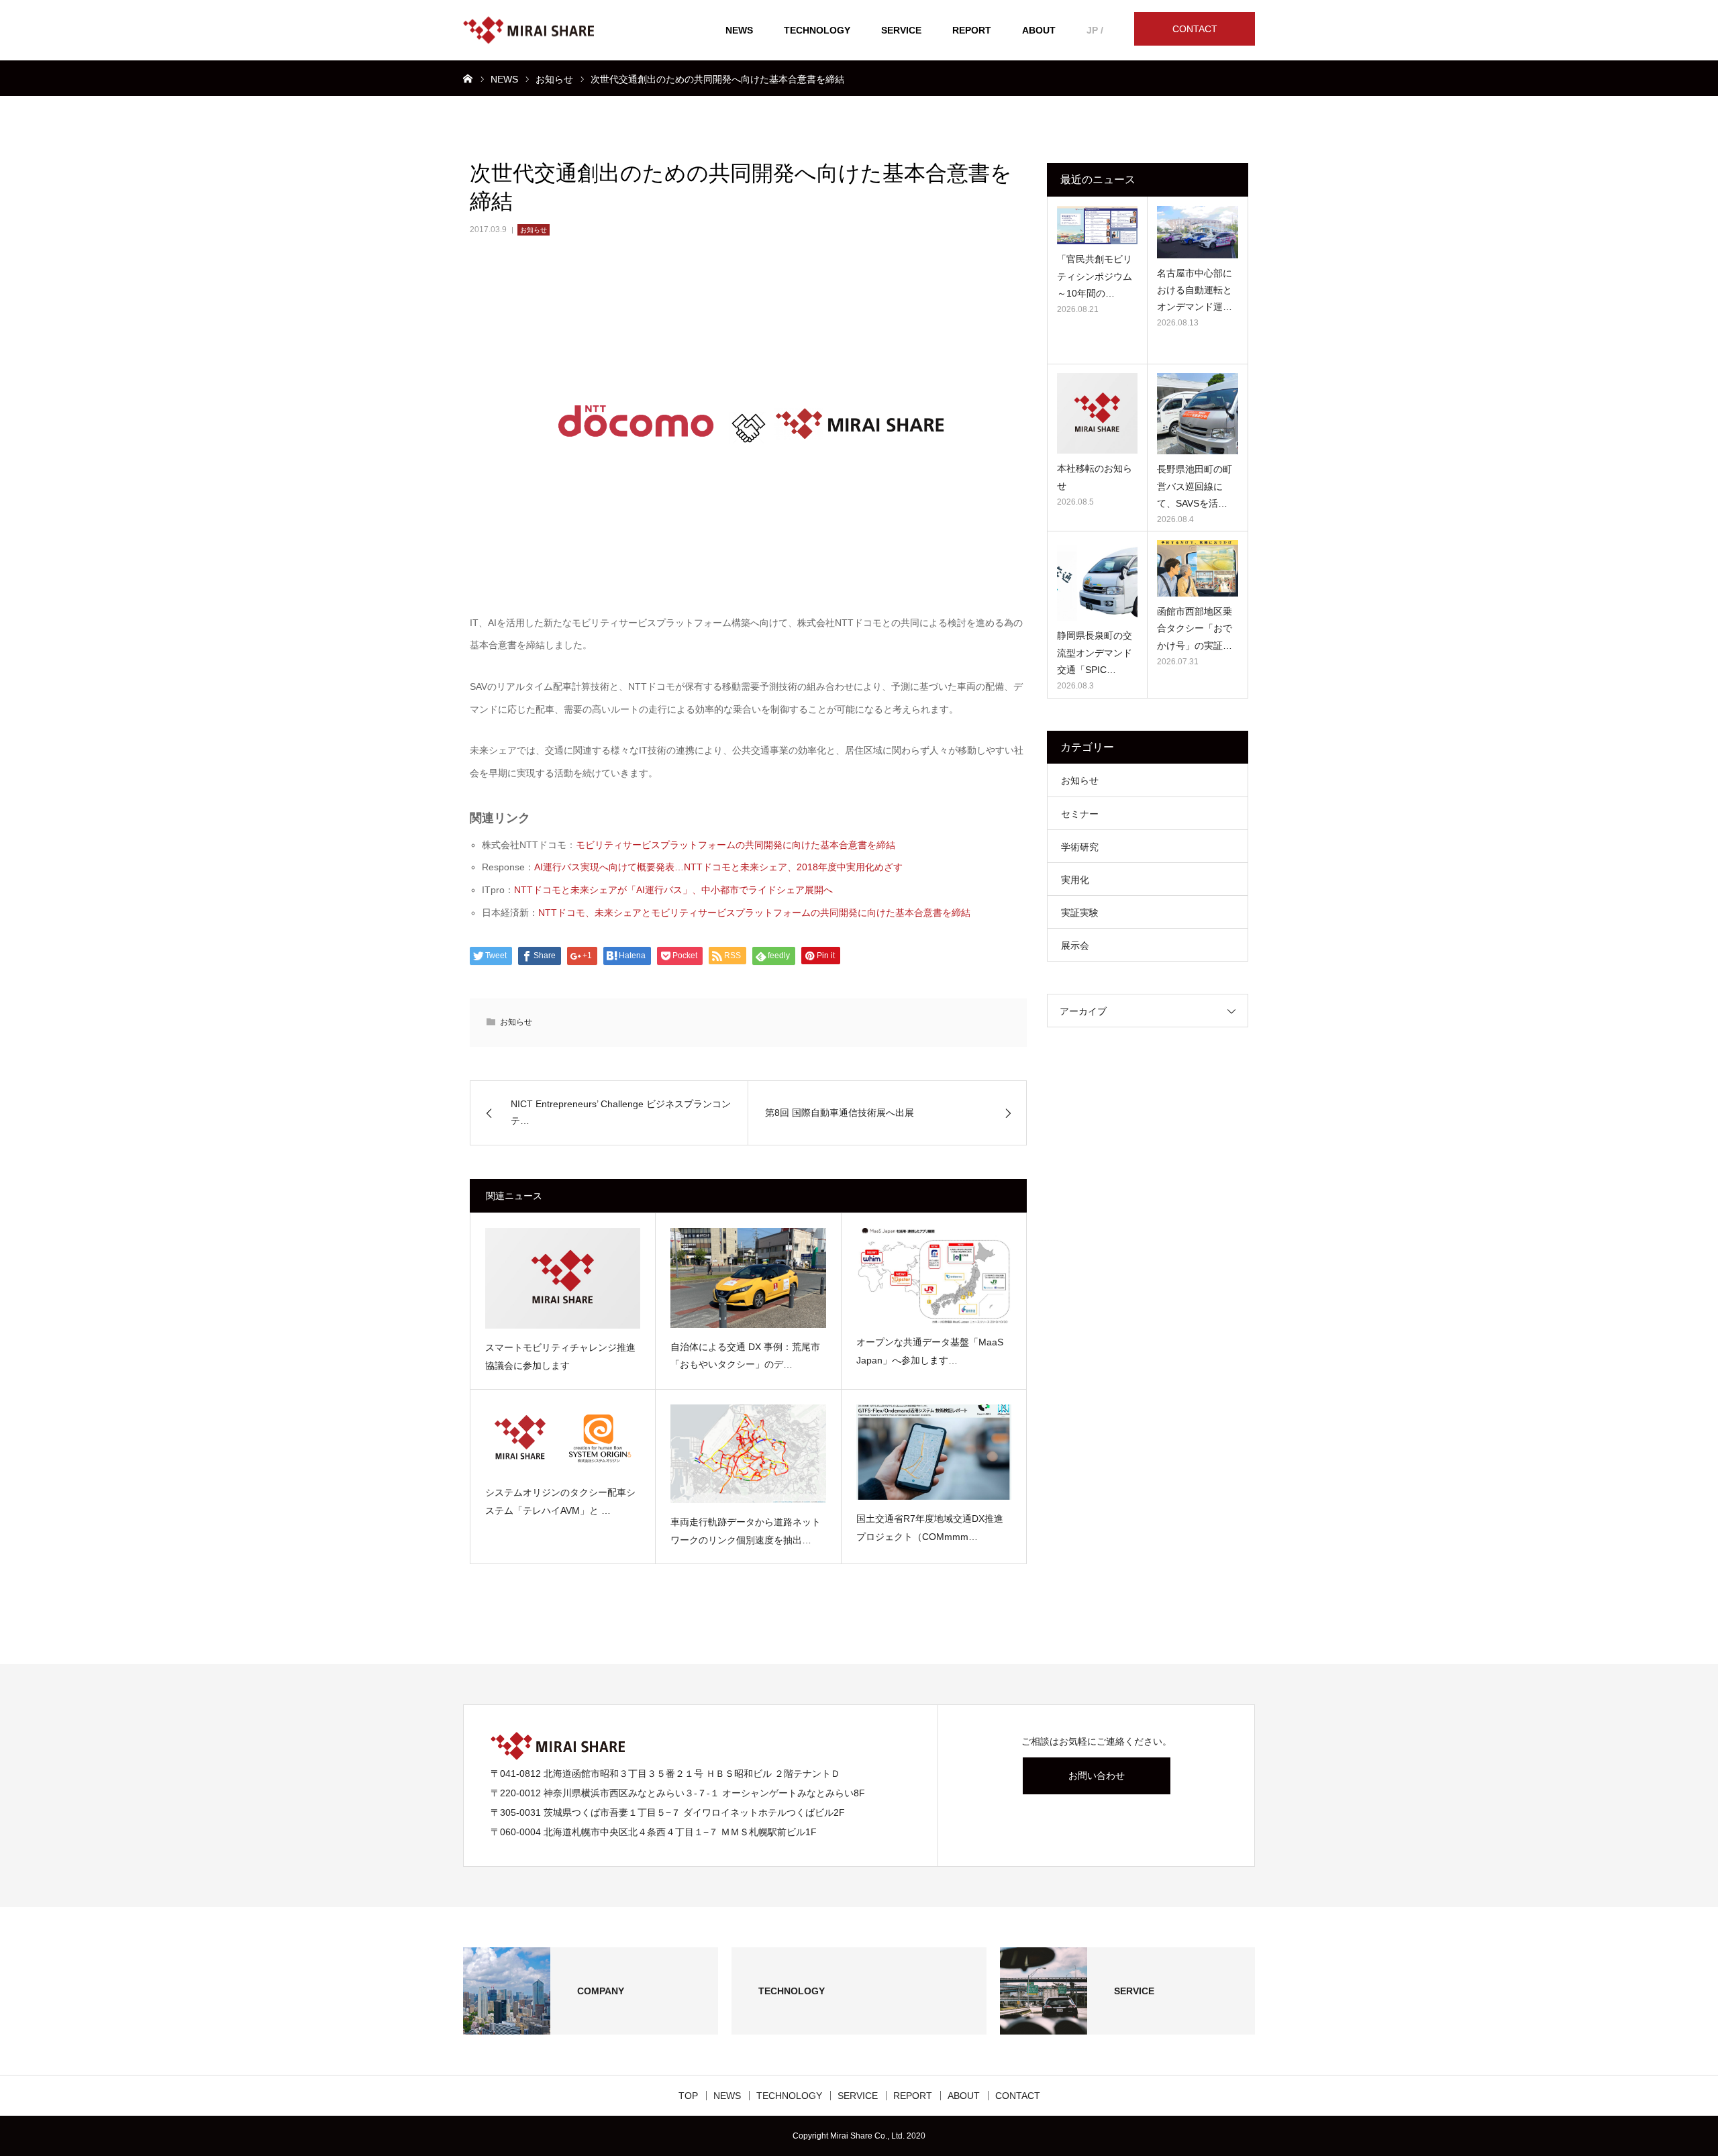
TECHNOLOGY (817, 30)
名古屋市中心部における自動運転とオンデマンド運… (1195, 290)
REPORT (972, 30)
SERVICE (901, 30)
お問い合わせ (1097, 1776)
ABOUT (1039, 30)
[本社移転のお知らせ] (1097, 413)
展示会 (1075, 945)
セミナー (1080, 814)
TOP (688, 2096)
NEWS (739, 30)
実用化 (1075, 880)
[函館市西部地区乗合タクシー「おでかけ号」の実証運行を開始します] (1198, 568)
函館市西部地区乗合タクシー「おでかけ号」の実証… (1195, 628)
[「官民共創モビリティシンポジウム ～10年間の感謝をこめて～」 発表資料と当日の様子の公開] (1097, 225)
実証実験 (1080, 913)
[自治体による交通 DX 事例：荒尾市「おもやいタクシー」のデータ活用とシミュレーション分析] (748, 1278)
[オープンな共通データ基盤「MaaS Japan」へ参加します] (934, 1276)
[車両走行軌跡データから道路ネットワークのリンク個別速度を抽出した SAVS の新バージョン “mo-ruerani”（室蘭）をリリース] (748, 1454)
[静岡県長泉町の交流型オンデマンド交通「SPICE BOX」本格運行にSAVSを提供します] (1097, 580)
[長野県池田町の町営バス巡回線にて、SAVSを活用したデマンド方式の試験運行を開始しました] (1198, 414)
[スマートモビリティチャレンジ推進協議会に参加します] (563, 1278)
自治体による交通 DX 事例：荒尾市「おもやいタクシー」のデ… (745, 1356)
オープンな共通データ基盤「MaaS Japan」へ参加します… (930, 1351)
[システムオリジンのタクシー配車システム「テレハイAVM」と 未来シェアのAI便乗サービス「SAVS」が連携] (563, 1439)
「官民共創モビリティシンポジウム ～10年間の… (1095, 276)
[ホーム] (468, 78)
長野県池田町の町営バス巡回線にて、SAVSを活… (1195, 486)
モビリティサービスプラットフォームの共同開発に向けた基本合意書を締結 (736, 845)
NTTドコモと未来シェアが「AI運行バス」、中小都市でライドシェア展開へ (673, 890)
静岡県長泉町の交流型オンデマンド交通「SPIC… (1095, 652)
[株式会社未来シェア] (528, 31)
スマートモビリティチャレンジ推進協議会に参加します (560, 1356)
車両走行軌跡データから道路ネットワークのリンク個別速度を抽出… (746, 1531)
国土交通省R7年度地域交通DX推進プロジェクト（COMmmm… (930, 1528)
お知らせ (534, 230)
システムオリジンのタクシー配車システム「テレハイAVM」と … (560, 1501)
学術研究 (1080, 847)
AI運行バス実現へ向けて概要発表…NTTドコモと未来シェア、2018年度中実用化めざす (718, 867)
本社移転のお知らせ (1095, 477)
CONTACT (1195, 29)
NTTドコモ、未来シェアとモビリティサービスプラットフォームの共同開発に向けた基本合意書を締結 (754, 913)
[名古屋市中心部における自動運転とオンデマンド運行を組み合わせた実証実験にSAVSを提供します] (1198, 232)
